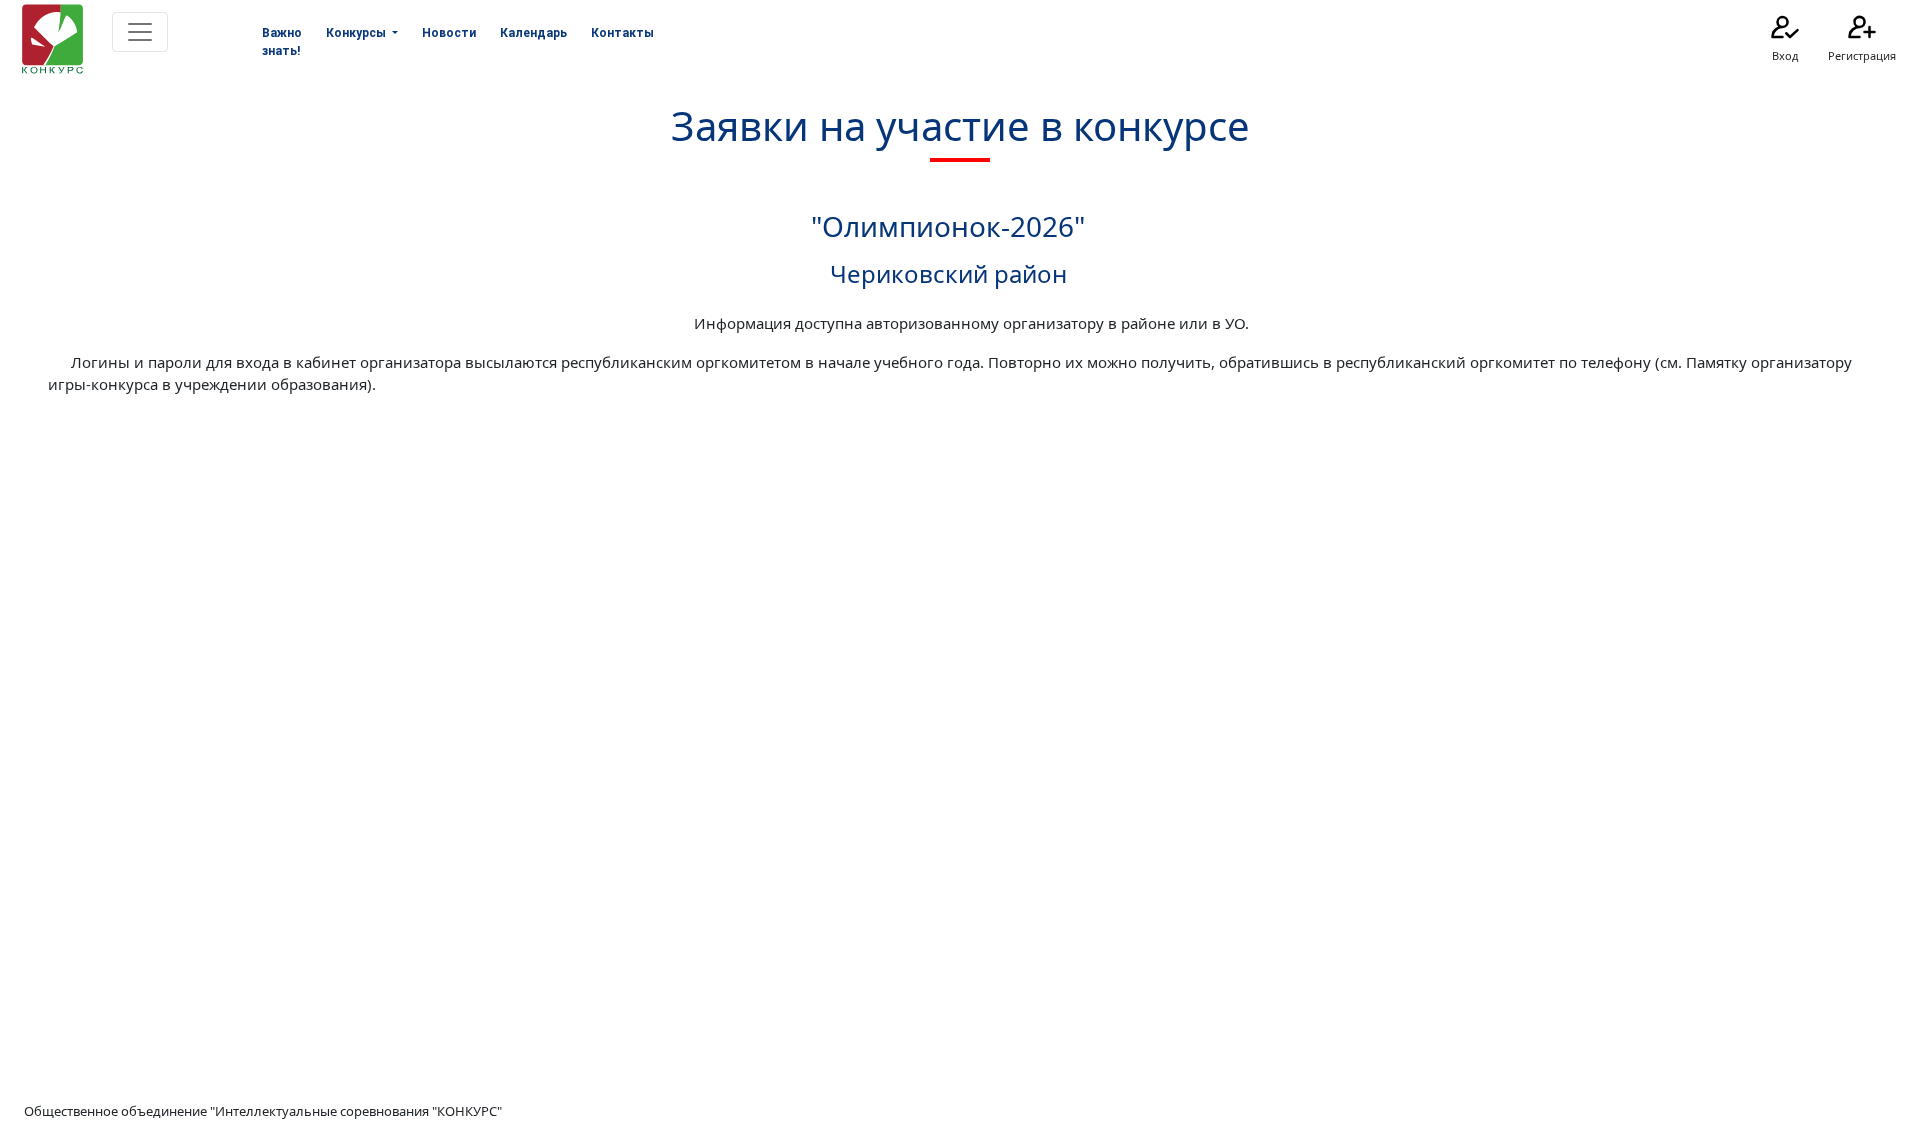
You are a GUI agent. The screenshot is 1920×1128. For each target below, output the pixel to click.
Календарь (533, 33)
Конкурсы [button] (357, 33)
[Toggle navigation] (140, 32)
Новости (449, 33)
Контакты (622, 33)
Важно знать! (282, 42)
